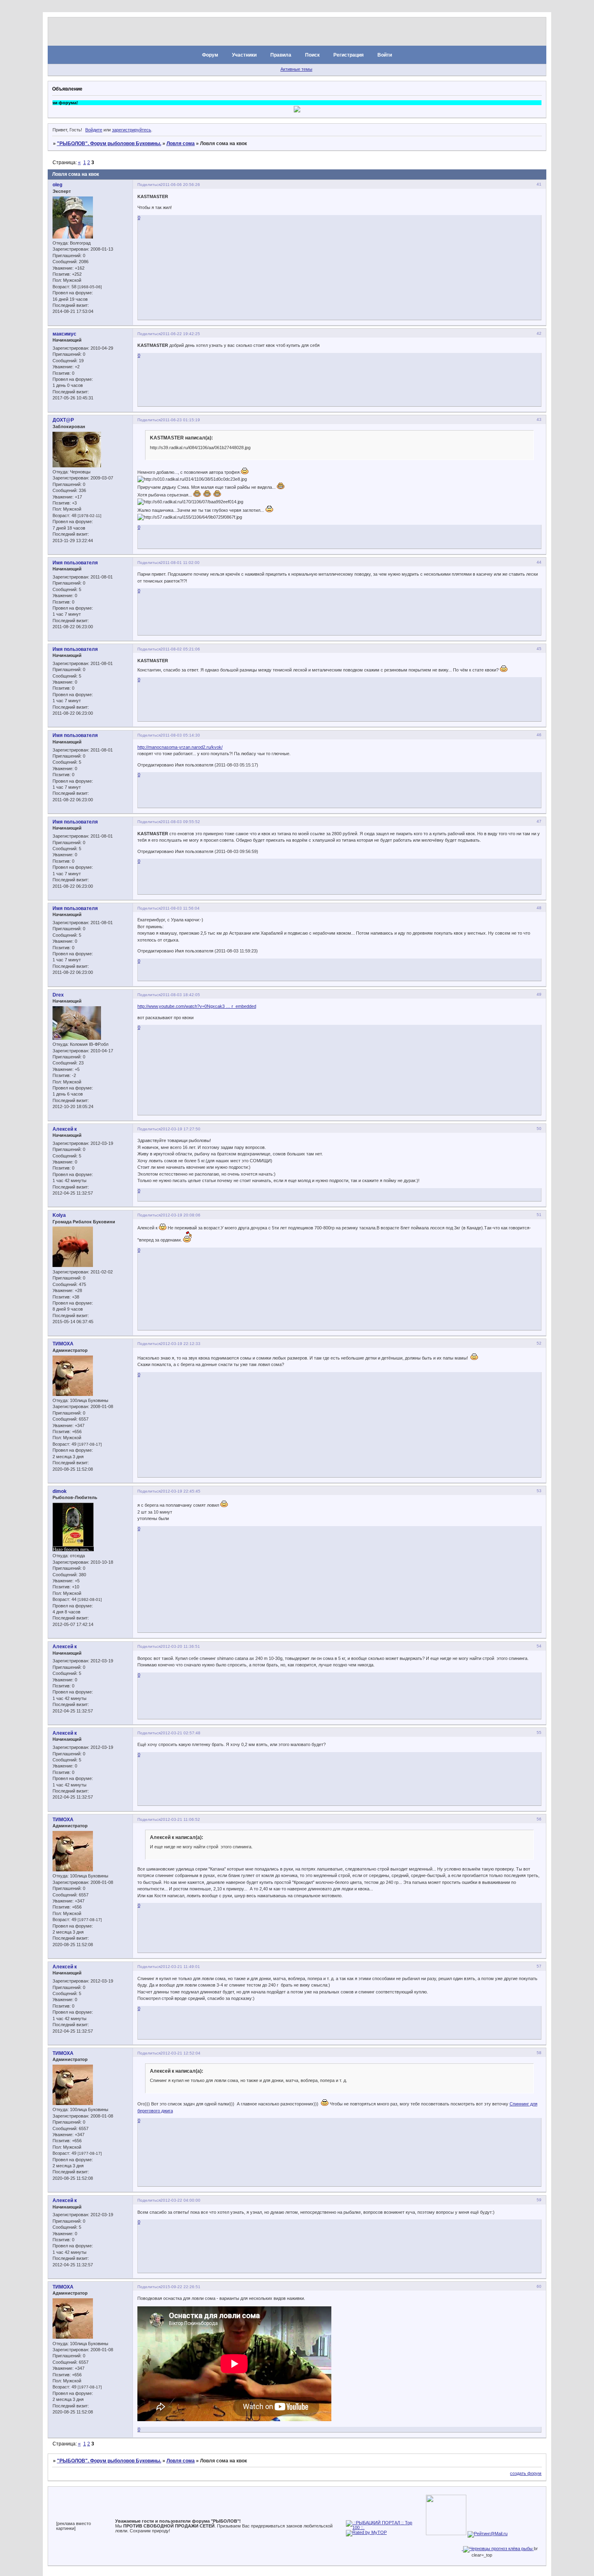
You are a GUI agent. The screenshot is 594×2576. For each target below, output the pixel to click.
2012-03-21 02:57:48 (180, 1733)
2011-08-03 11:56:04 (180, 908)
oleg (57, 185)
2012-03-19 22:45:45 (180, 1491)
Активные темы (296, 69)
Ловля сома (181, 144)
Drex (58, 995)
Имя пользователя (75, 563)
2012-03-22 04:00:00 (180, 2200)
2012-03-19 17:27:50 (180, 1129)
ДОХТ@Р (63, 420)
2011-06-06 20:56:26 (180, 185)
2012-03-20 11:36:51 (180, 1646)
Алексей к (65, 1129)
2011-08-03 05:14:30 (180, 735)
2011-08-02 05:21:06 (180, 649)
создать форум (526, 2473)
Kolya (59, 1215)
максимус (64, 334)
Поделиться (149, 185)
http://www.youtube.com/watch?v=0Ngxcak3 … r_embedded (197, 1006)
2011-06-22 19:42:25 (180, 334)
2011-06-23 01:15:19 (180, 420)
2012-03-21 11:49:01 (180, 1967)
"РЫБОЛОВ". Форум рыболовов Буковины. (109, 144)
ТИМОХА (63, 1344)
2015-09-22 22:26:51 (180, 2287)
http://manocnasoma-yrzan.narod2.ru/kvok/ (180, 747)
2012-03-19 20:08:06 (180, 1215)
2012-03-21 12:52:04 (180, 2053)
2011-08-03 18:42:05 (180, 995)
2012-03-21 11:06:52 (180, 1819)
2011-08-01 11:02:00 (180, 563)
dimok (60, 1491)
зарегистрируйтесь (132, 130)
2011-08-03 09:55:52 (180, 822)
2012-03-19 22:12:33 (180, 1344)
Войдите (94, 130)
